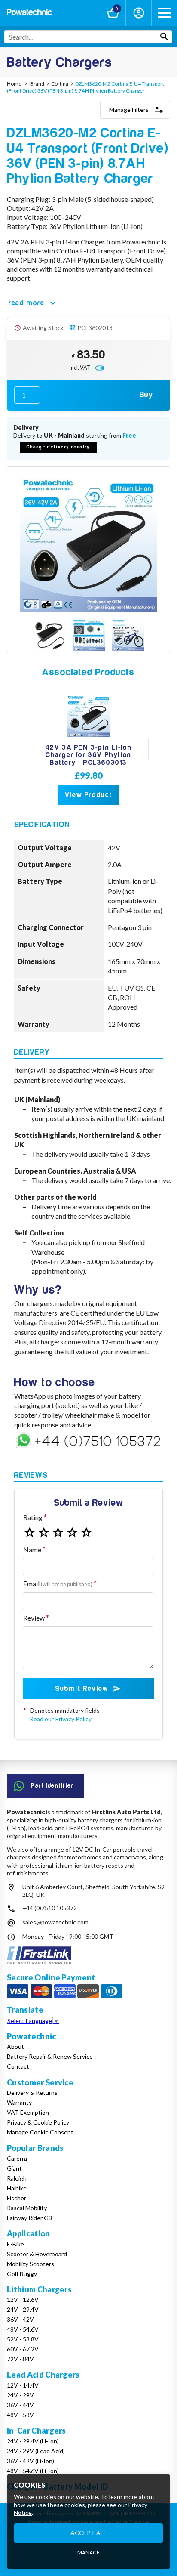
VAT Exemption (28, 2112)
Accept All (88, 2533)
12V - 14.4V (23, 2385)
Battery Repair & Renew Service (50, 2056)
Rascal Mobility (27, 2208)
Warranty (19, 2102)
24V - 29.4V (23, 2309)
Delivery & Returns (32, 2093)
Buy (146, 395)
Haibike (17, 2188)
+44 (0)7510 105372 (50, 1908)
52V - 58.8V (23, 2339)
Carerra (17, 2158)
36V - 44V (20, 2405)
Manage (88, 2553)
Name (32, 1549)
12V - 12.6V (23, 2300)
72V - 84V (20, 2359)
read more (26, 303)
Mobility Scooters (31, 2264)
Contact (18, 2066)
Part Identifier (52, 1786)
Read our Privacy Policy (61, 1719)
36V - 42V (20, 2319)
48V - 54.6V (23, 2329)
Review (34, 1618)
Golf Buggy (22, 2274)
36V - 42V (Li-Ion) (31, 2461)
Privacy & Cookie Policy (38, 2122)
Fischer (17, 2198)
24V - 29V (20, 2395)
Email (58, 1583)
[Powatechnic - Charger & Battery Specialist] (29, 13)
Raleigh (17, 2178)
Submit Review (82, 1689)
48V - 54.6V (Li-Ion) (33, 2471)
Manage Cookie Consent (40, 2132)
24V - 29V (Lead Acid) (36, 2451)
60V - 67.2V (23, 2349)
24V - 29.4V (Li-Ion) (33, 2441)
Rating (33, 1517)
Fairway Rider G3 (29, 2218)
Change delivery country (58, 447)
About (15, 2046)
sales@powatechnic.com (55, 1922)
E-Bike (15, 2244)
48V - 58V (20, 2415)
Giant (14, 2168)
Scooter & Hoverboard (37, 2254)
